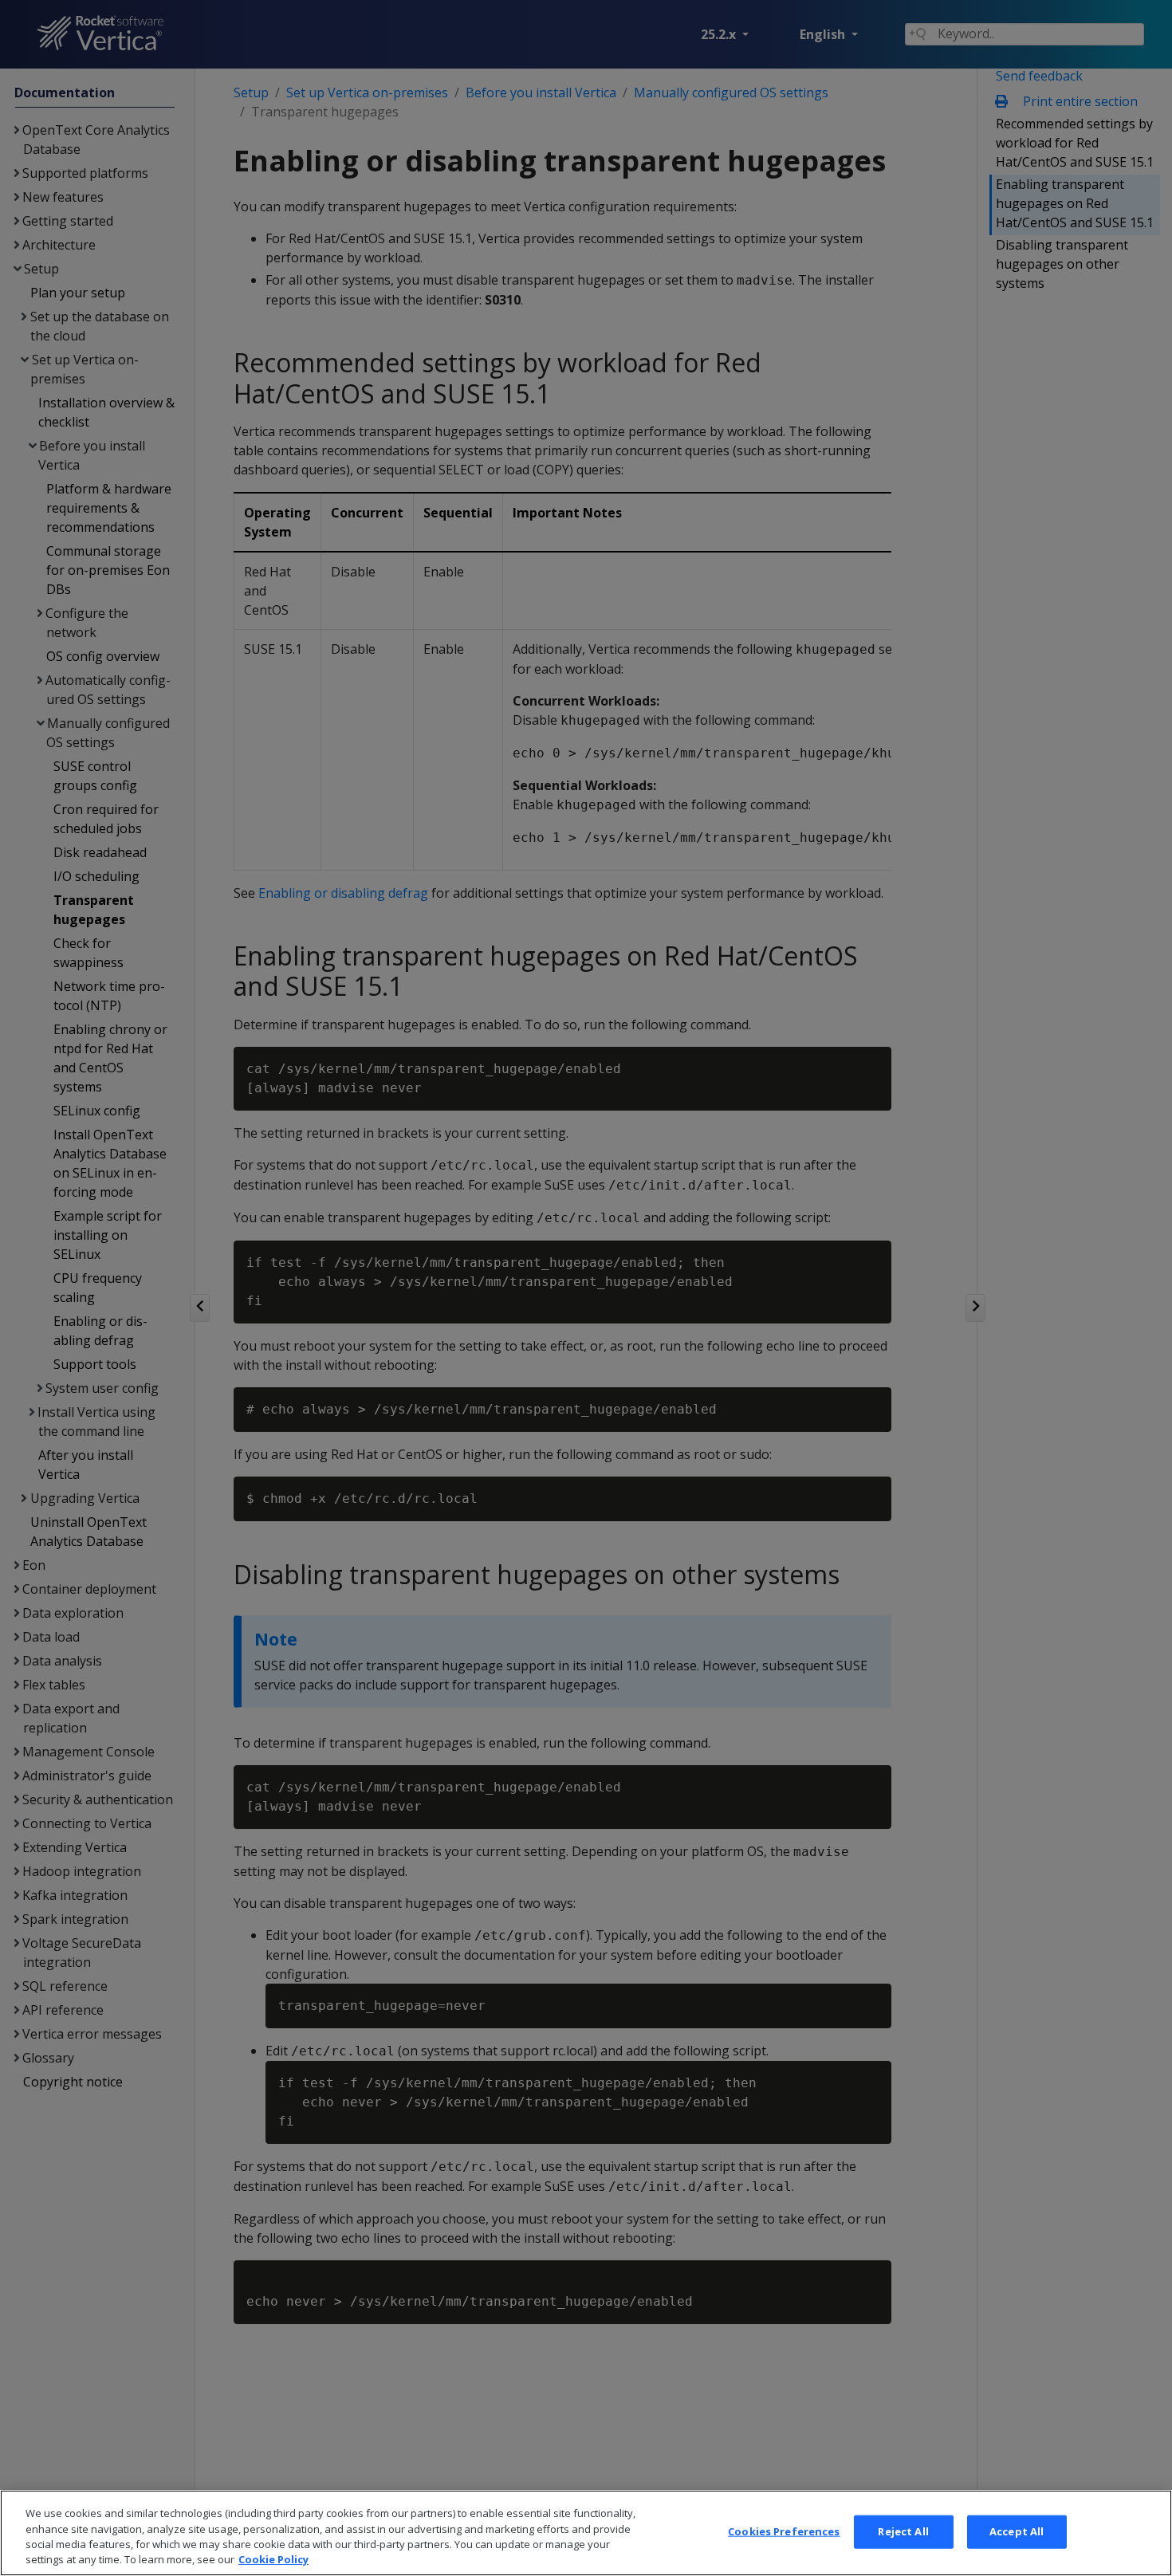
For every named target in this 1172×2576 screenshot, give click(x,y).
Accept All (1017, 2531)
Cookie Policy (273, 2559)
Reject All (903, 2531)
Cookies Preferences (784, 2531)
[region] (586, 2533)
